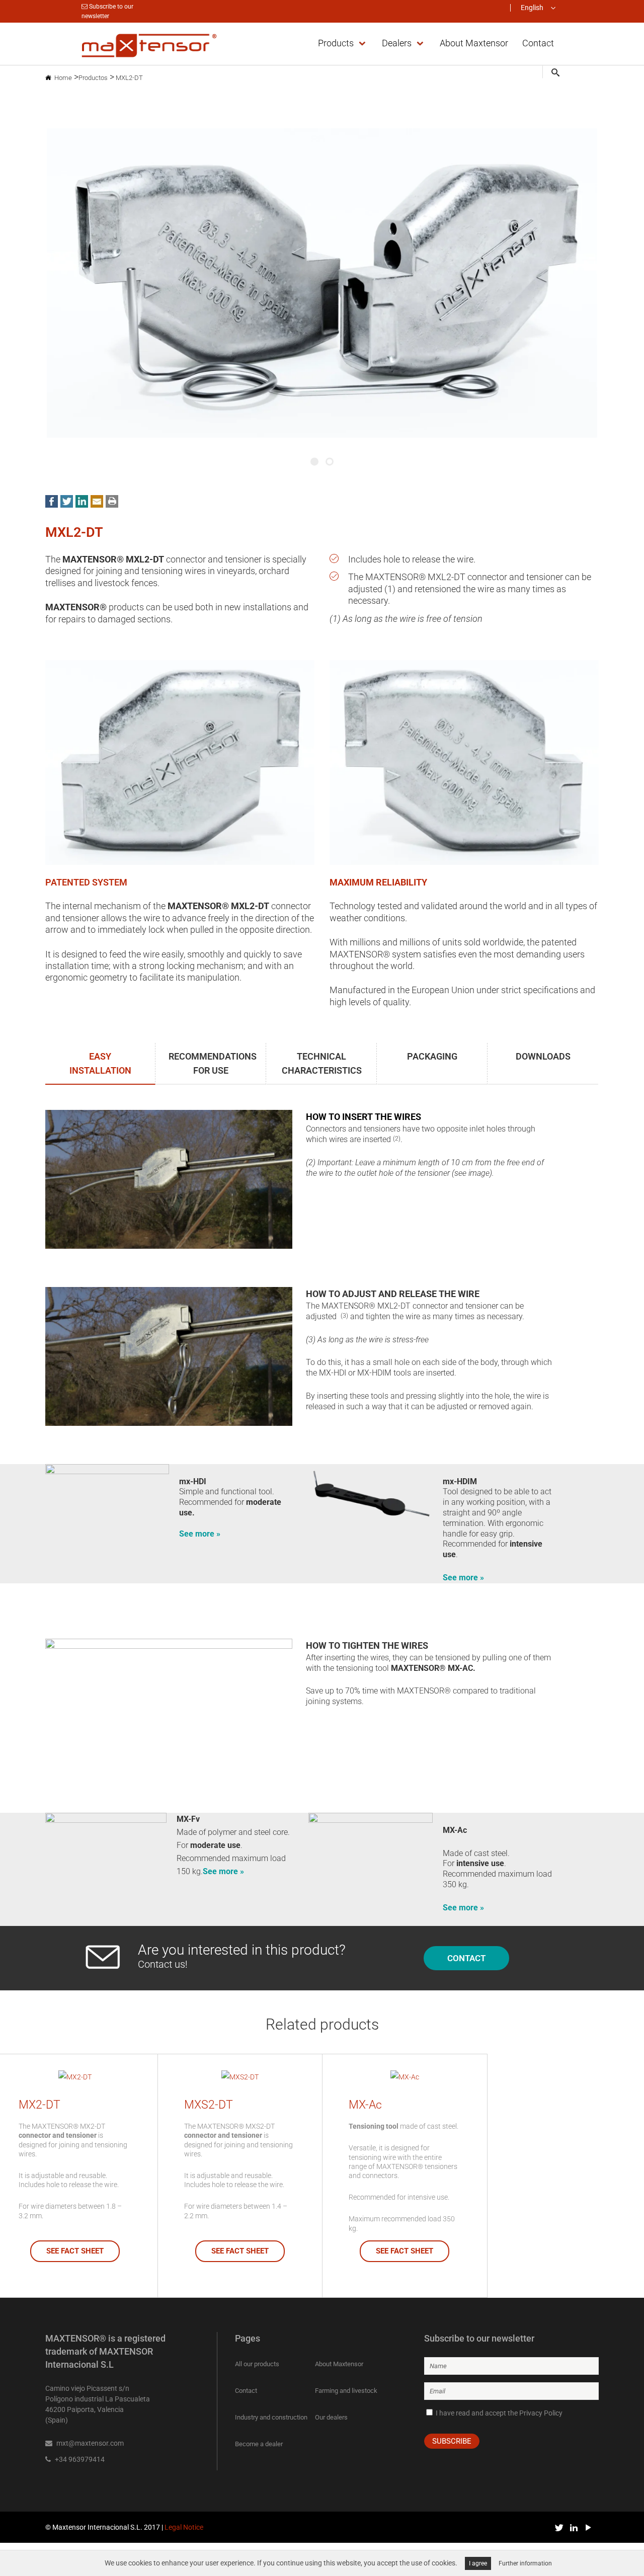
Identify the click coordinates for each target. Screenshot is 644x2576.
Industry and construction (271, 2417)
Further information (525, 2563)
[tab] (101, 1064)
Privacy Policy (541, 2413)
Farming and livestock (346, 2391)
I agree (478, 2563)
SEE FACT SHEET (75, 2251)
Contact (246, 2391)
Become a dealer (259, 2444)
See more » (200, 1534)
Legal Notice (184, 2527)
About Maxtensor (339, 2364)
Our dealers (331, 2417)
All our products (257, 2364)
